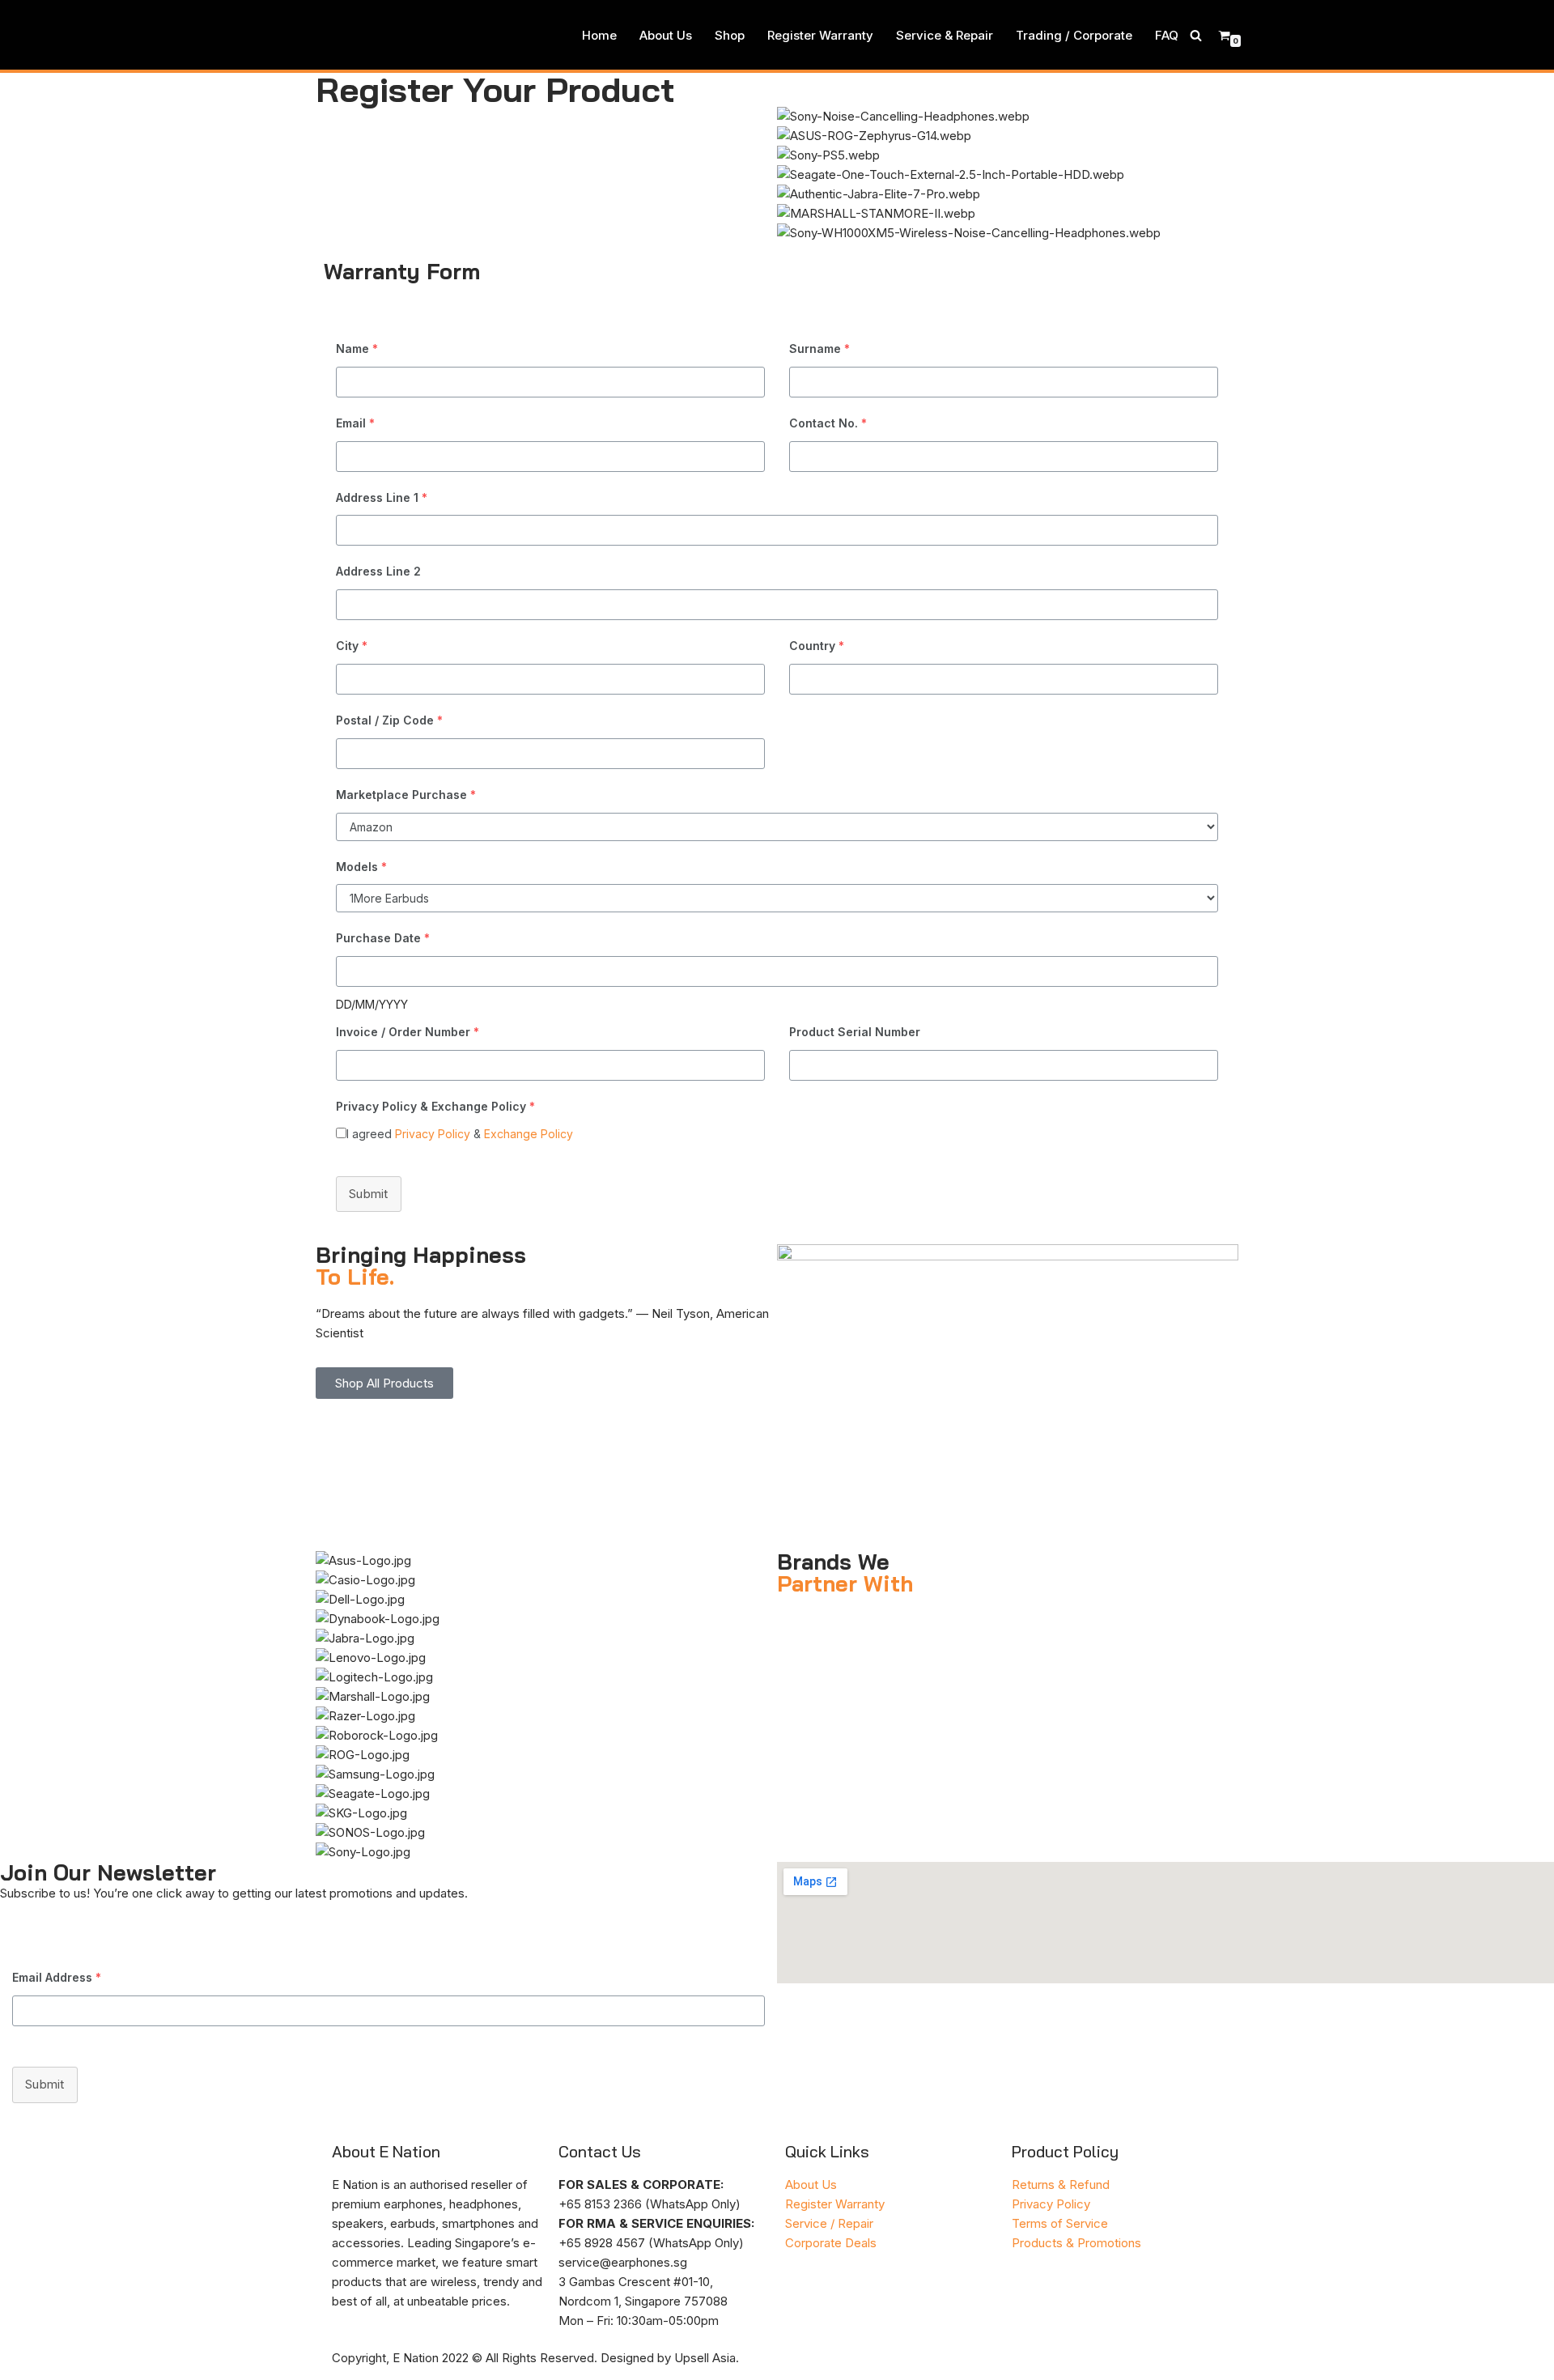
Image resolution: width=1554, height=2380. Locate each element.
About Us (666, 35)
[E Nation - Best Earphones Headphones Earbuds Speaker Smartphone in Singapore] (359, 35)
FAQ (1167, 35)
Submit (369, 1194)
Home (599, 35)
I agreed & (460, 1134)
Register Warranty (820, 35)
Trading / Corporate (1074, 35)
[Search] (1196, 35)
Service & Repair (945, 35)
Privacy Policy (433, 1134)
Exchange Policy (529, 1134)
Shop (730, 35)
